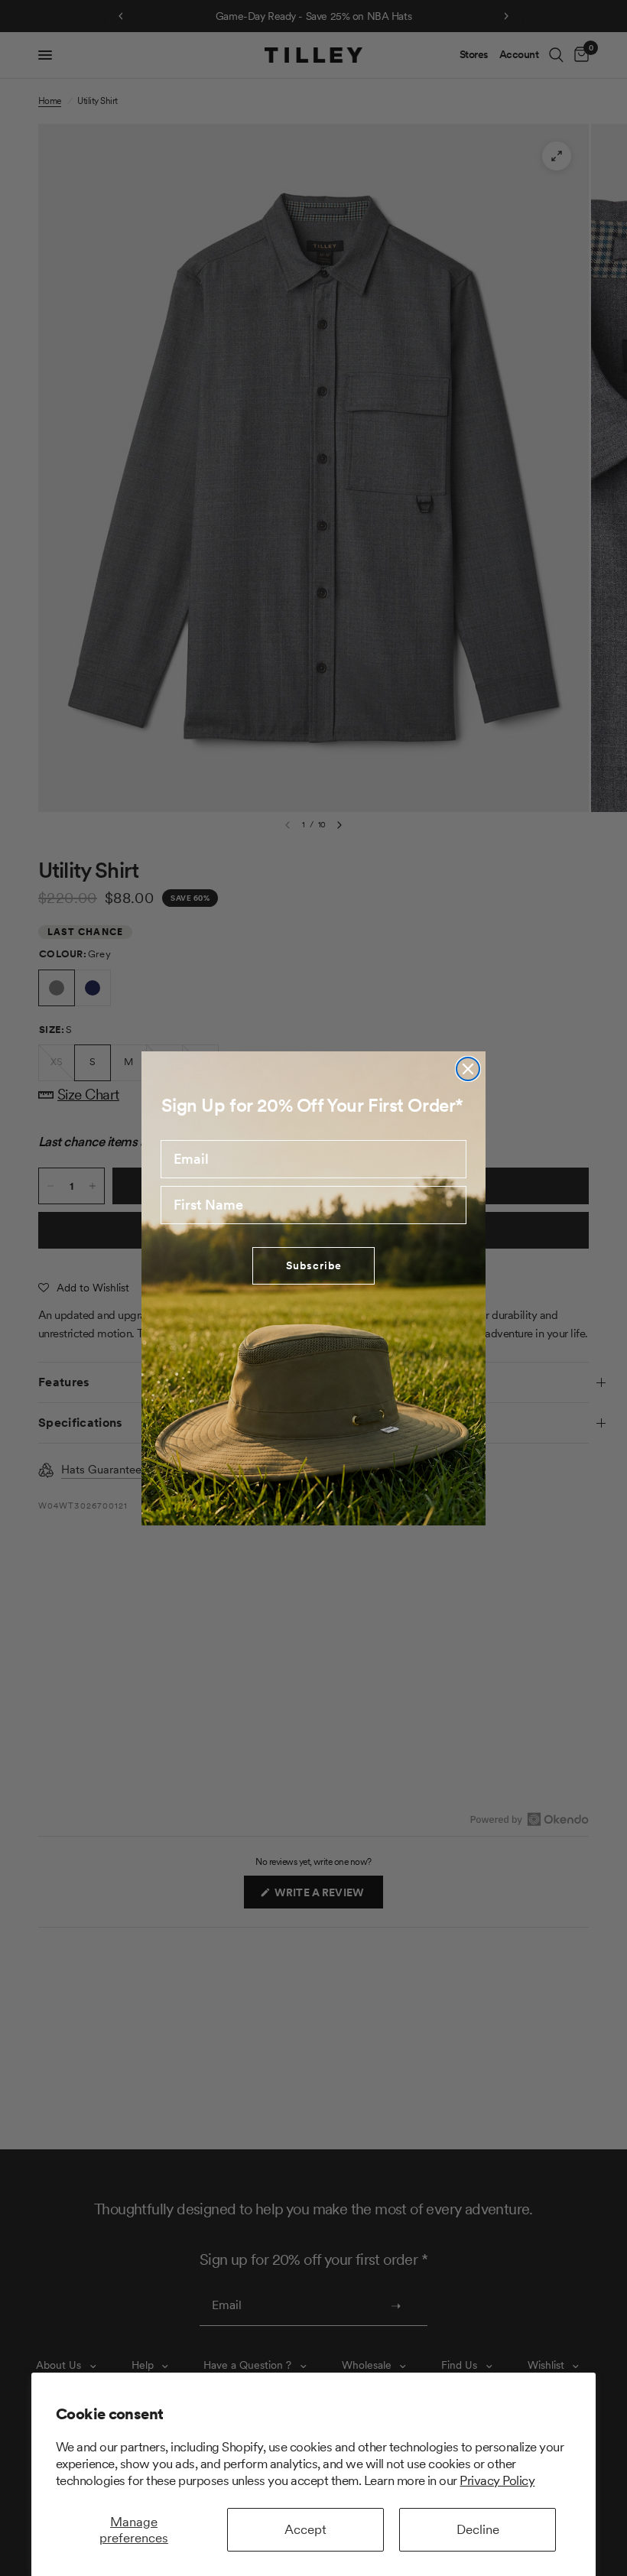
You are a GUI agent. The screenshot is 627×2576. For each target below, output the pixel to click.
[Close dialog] (468, 1069)
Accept (305, 2529)
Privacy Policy (497, 2480)
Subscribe (314, 1265)
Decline (478, 2529)
